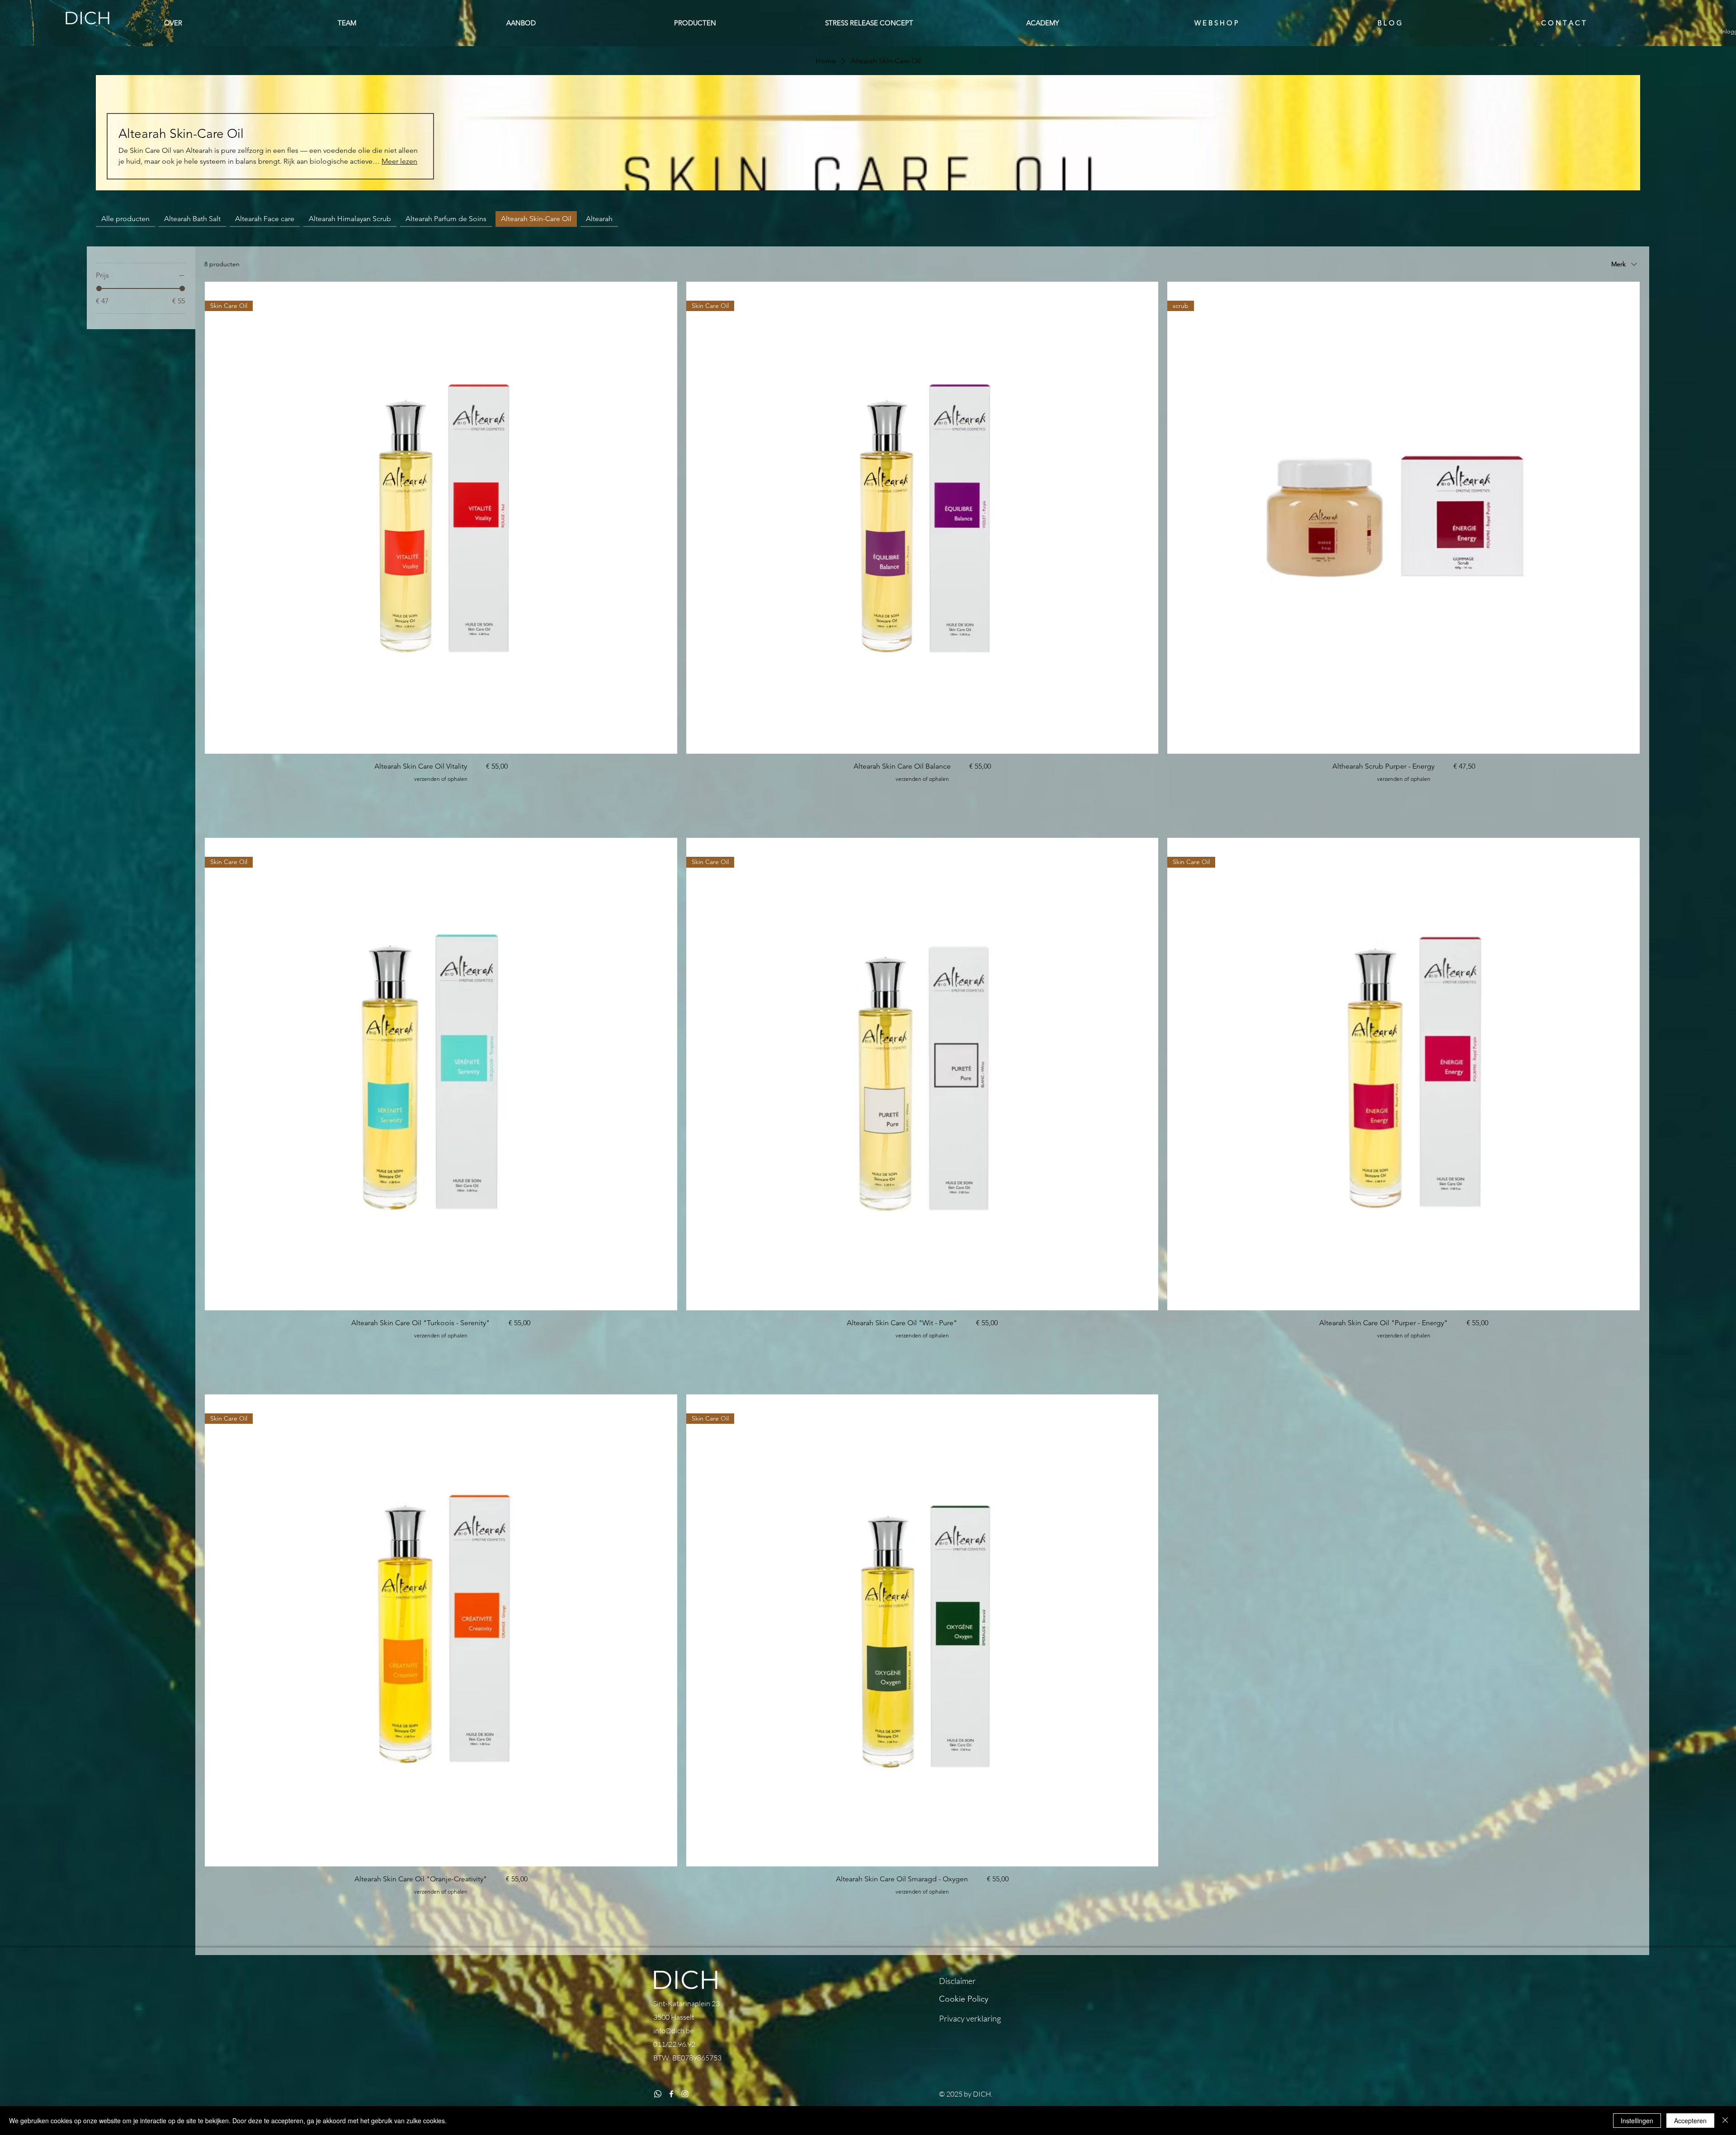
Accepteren (1690, 2121)
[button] (869, 23)
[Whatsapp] (658, 2094)
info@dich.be (673, 2031)
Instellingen (1637, 2121)
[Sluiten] (1725, 2121)
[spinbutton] (441, 797)
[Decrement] (212, 797)
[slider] (99, 288)
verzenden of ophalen (441, 779)
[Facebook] (671, 2094)
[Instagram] (685, 2094)
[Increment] (670, 797)
